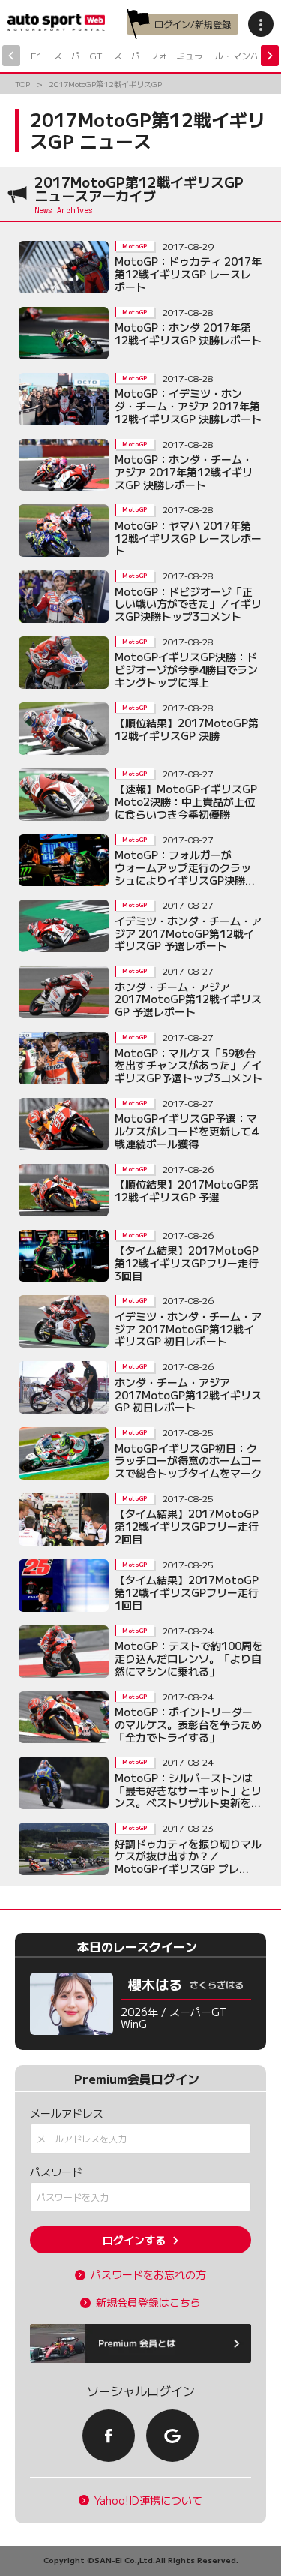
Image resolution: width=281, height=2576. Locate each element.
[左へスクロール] (11, 56)
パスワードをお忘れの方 (148, 2275)
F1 (36, 55)
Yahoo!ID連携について (148, 2501)
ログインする (134, 2240)
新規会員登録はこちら (148, 2302)
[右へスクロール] (270, 56)
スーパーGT (78, 55)
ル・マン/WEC (245, 55)
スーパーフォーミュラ (158, 55)
